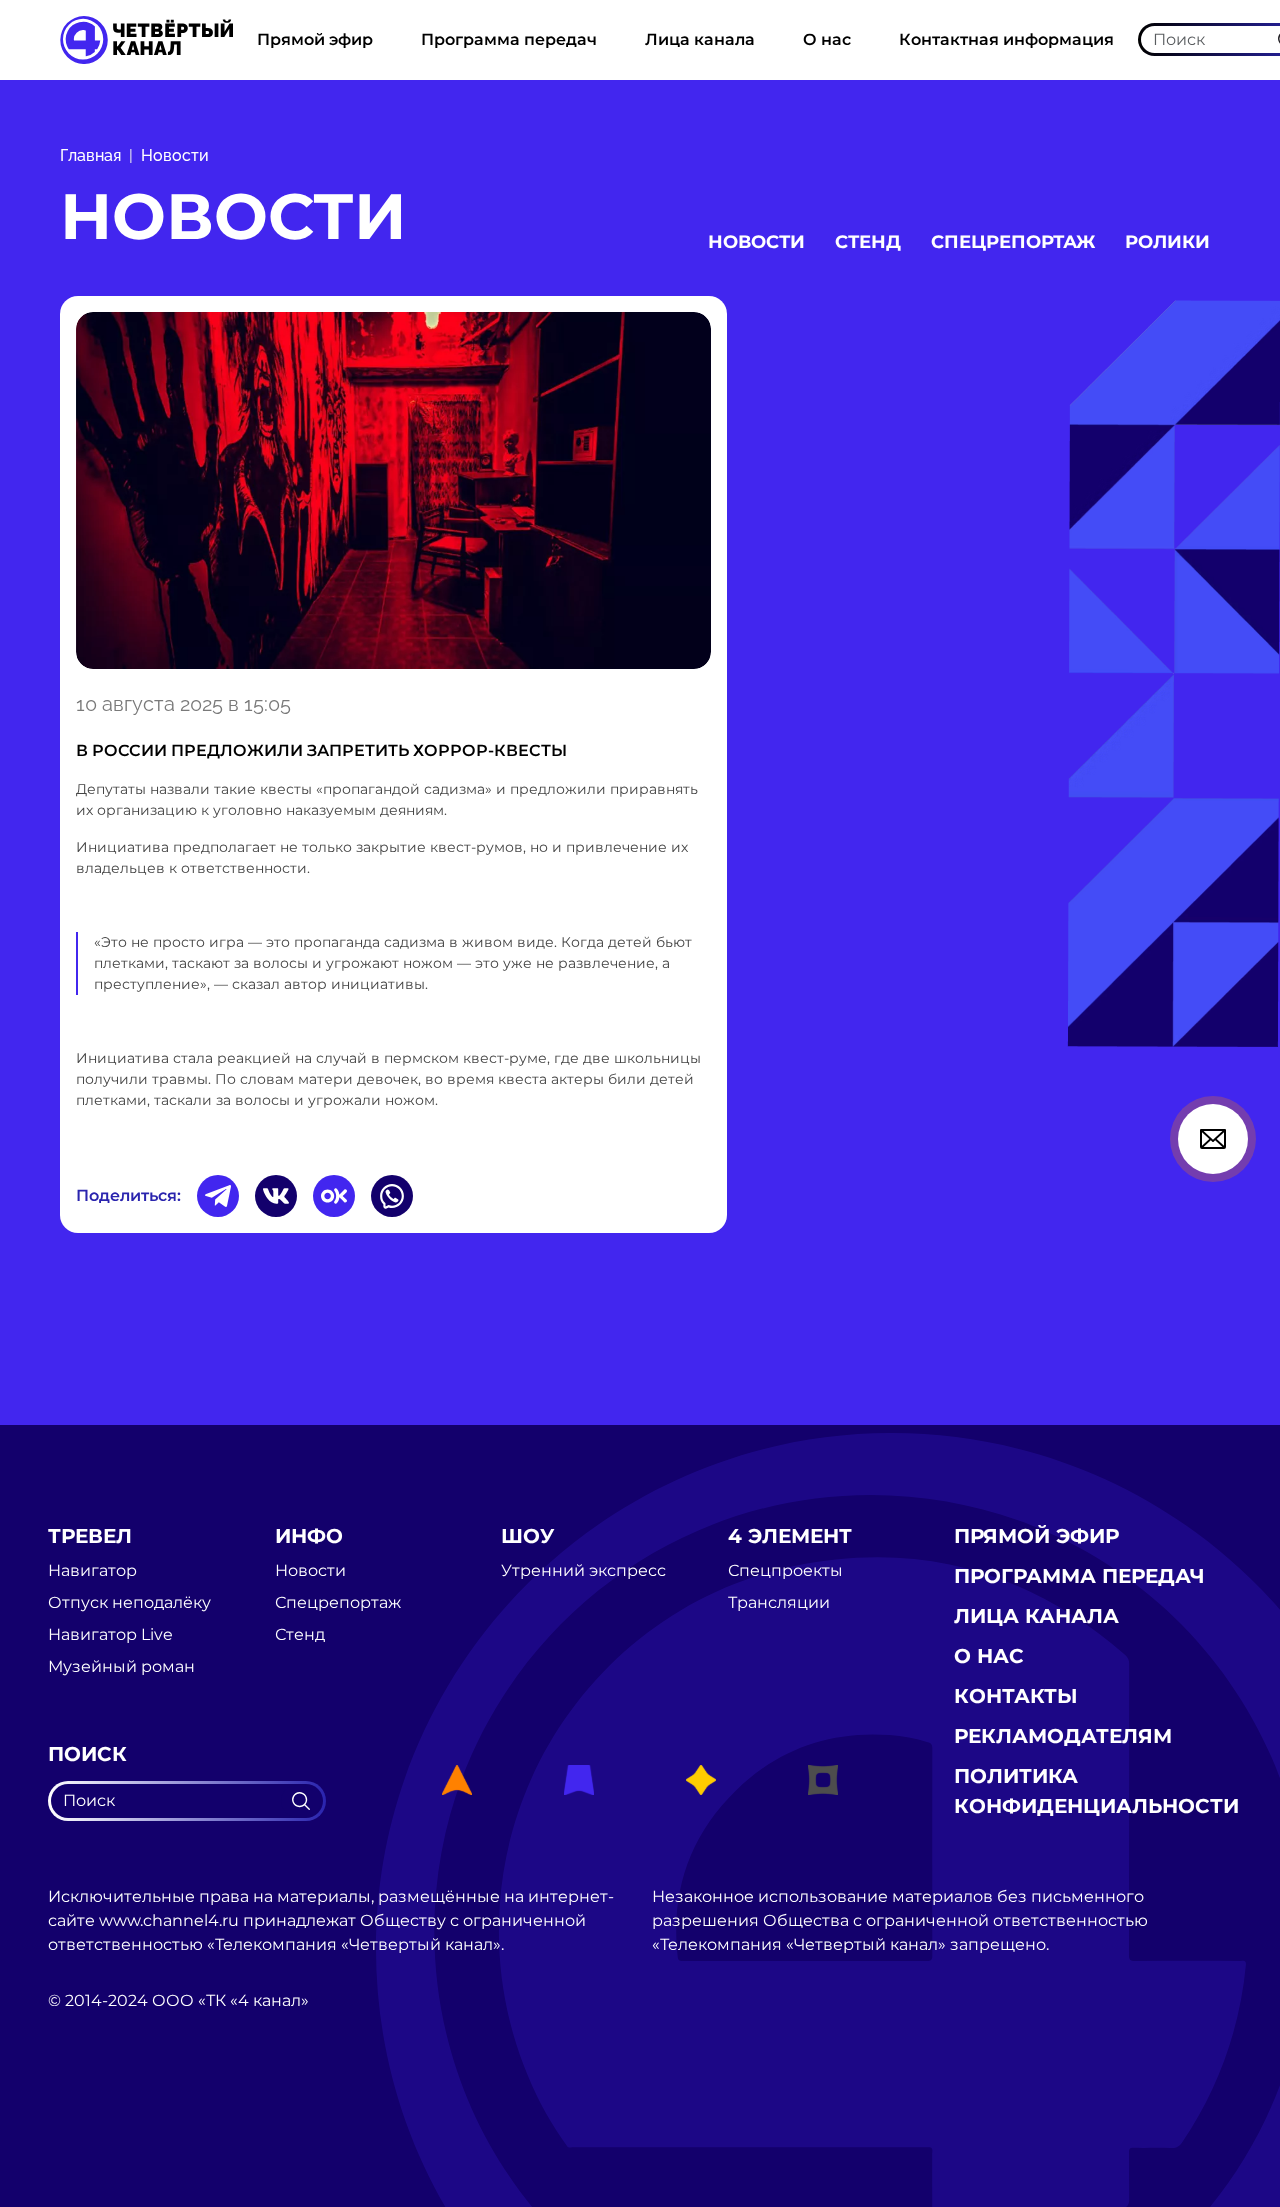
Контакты (1016, 1696)
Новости (175, 155)
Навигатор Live (110, 1635)
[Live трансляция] (92, 2113)
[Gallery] (393, 490)
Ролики (1167, 242)
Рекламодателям (1063, 1736)
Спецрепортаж (1013, 242)
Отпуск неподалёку (129, 1603)
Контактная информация (1006, 39)
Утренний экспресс (583, 1571)
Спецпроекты (785, 1571)
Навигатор (92, 1571)
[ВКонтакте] (276, 1196)
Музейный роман (121, 1667)
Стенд (868, 242)
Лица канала (700, 39)
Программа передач (509, 39)
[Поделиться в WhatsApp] (392, 1196)
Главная (90, 155)
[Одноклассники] (334, 1196)
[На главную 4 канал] (146, 38)
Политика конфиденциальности (1096, 1791)
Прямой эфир (315, 39)
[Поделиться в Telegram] (218, 1196)
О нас (827, 39)
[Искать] (301, 1801)
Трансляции (779, 1603)
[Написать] (1213, 1139)
